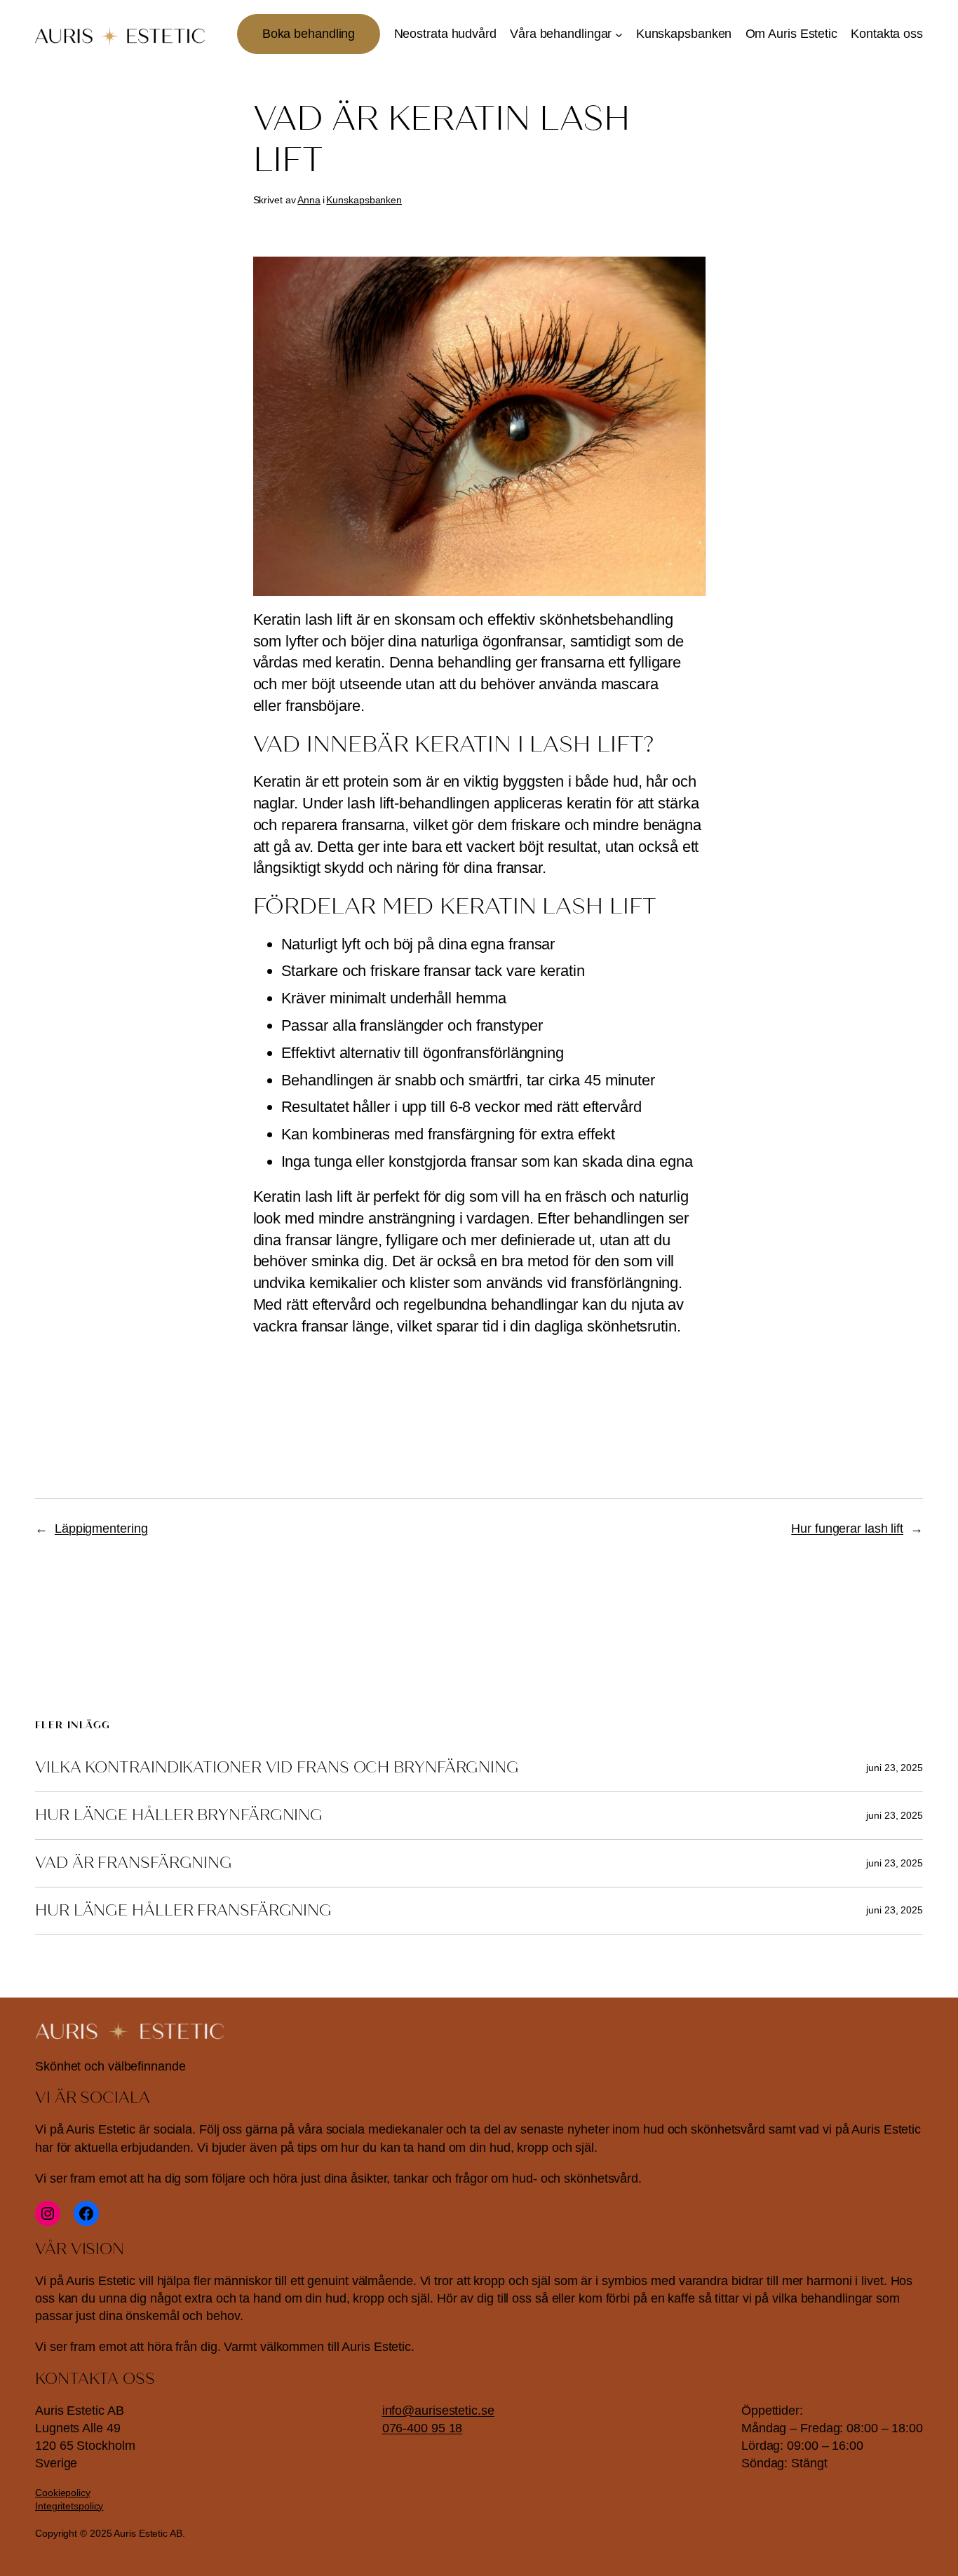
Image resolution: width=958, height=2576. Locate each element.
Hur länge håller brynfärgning (179, 1815)
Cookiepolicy (63, 2493)
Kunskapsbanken (364, 200)
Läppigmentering (101, 1528)
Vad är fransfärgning (134, 1863)
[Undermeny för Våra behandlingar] (619, 34)
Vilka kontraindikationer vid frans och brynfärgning (277, 1768)
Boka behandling (309, 34)
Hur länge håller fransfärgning (183, 1911)
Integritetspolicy (69, 2506)
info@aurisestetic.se (438, 2411)
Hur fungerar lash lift (847, 1528)
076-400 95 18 (423, 2428)
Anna (309, 200)
